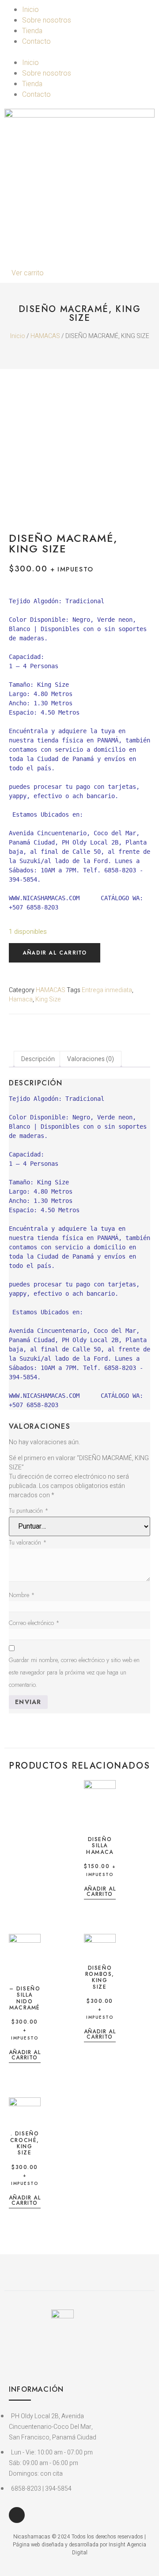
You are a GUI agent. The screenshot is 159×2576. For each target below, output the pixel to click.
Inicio (30, 10)
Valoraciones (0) (91, 1059)
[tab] (38, 1059)
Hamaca (21, 999)
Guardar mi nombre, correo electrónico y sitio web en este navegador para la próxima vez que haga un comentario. (74, 1672)
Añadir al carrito (55, 953)
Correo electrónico (34, 1623)
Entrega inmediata (107, 990)
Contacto (36, 42)
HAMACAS (45, 336)
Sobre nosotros (47, 20)
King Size (48, 999)
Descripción (38, 1059)
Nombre (22, 1595)
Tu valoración (28, 1542)
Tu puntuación (29, 1511)
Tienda (32, 31)
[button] (79, 52)
